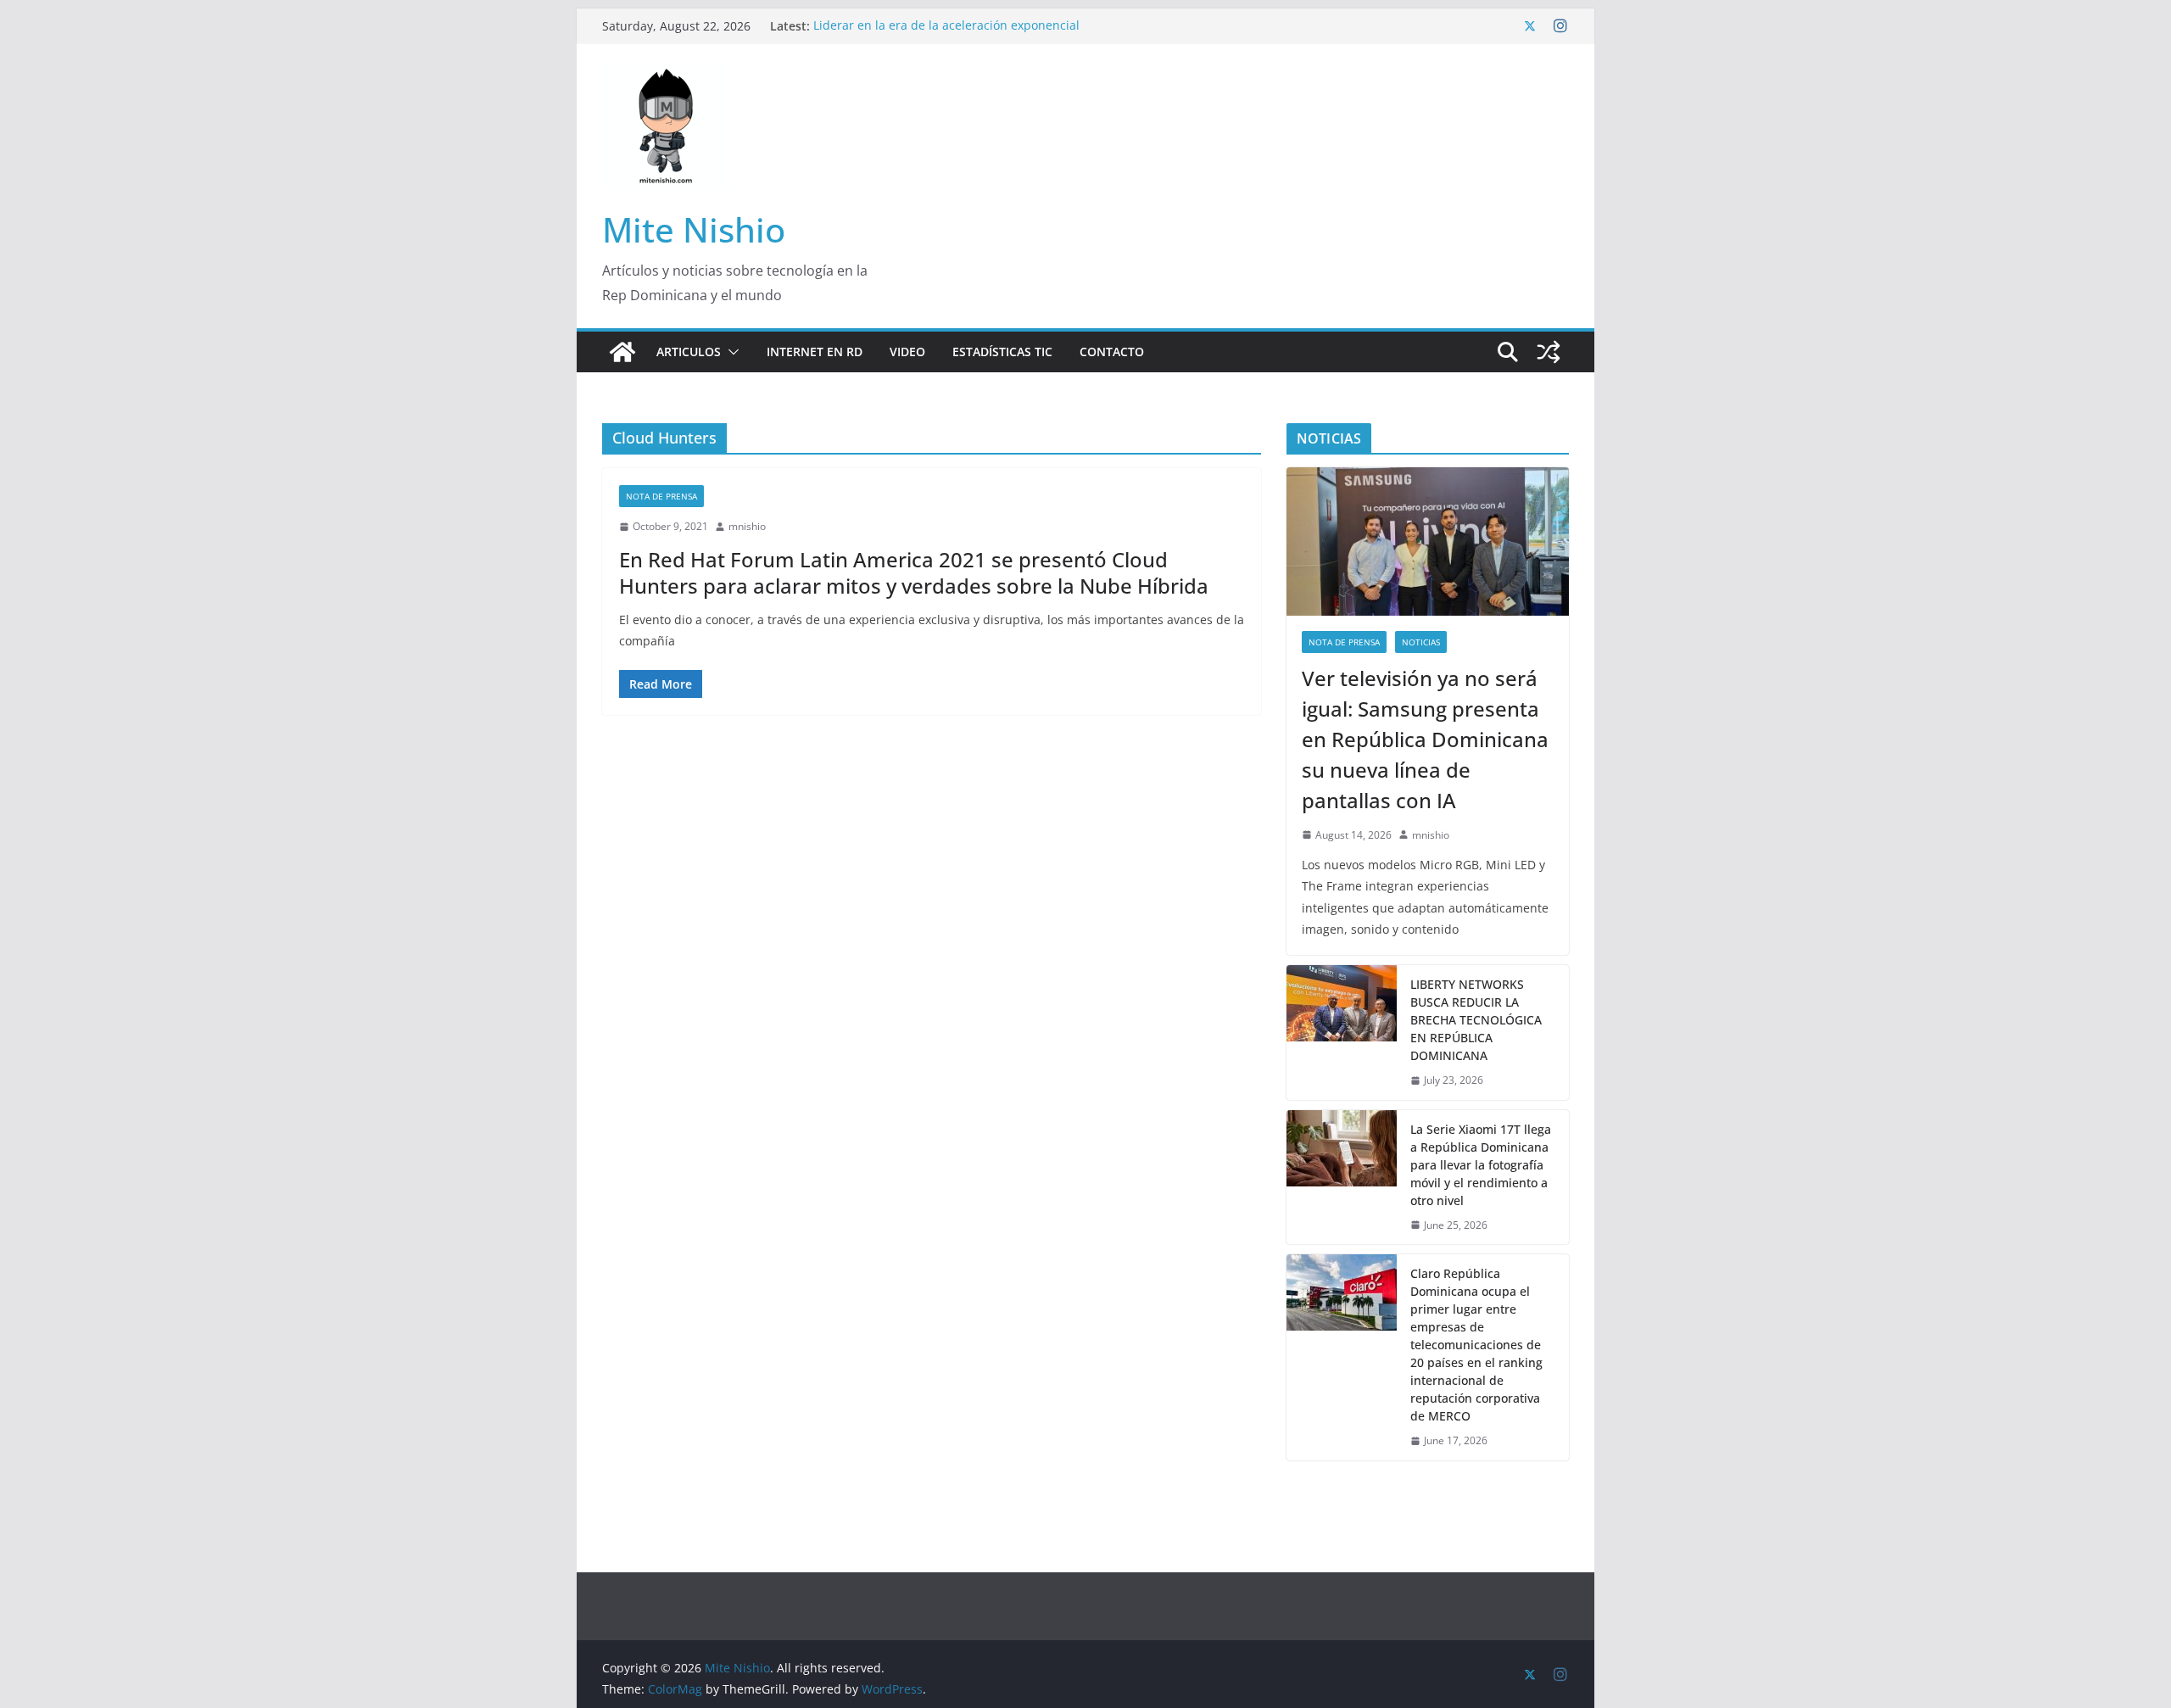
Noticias (1421, 642)
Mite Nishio (694, 229)
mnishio (747, 526)
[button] (730, 352)
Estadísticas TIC (1002, 352)
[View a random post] (1549, 352)
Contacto (1112, 352)
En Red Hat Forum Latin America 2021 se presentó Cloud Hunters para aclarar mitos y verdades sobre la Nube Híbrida (914, 572)
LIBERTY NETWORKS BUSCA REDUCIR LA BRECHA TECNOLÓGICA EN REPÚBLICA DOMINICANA (1476, 1020)
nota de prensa (661, 496)
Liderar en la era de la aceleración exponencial (946, 26)
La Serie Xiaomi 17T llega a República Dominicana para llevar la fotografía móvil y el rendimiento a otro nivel (1481, 1165)
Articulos (689, 352)
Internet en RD (815, 352)
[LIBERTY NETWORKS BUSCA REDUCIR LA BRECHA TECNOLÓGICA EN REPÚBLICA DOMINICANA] (1342, 1033)
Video (907, 352)
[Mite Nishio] (622, 352)
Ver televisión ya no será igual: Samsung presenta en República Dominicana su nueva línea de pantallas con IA (1425, 739)
